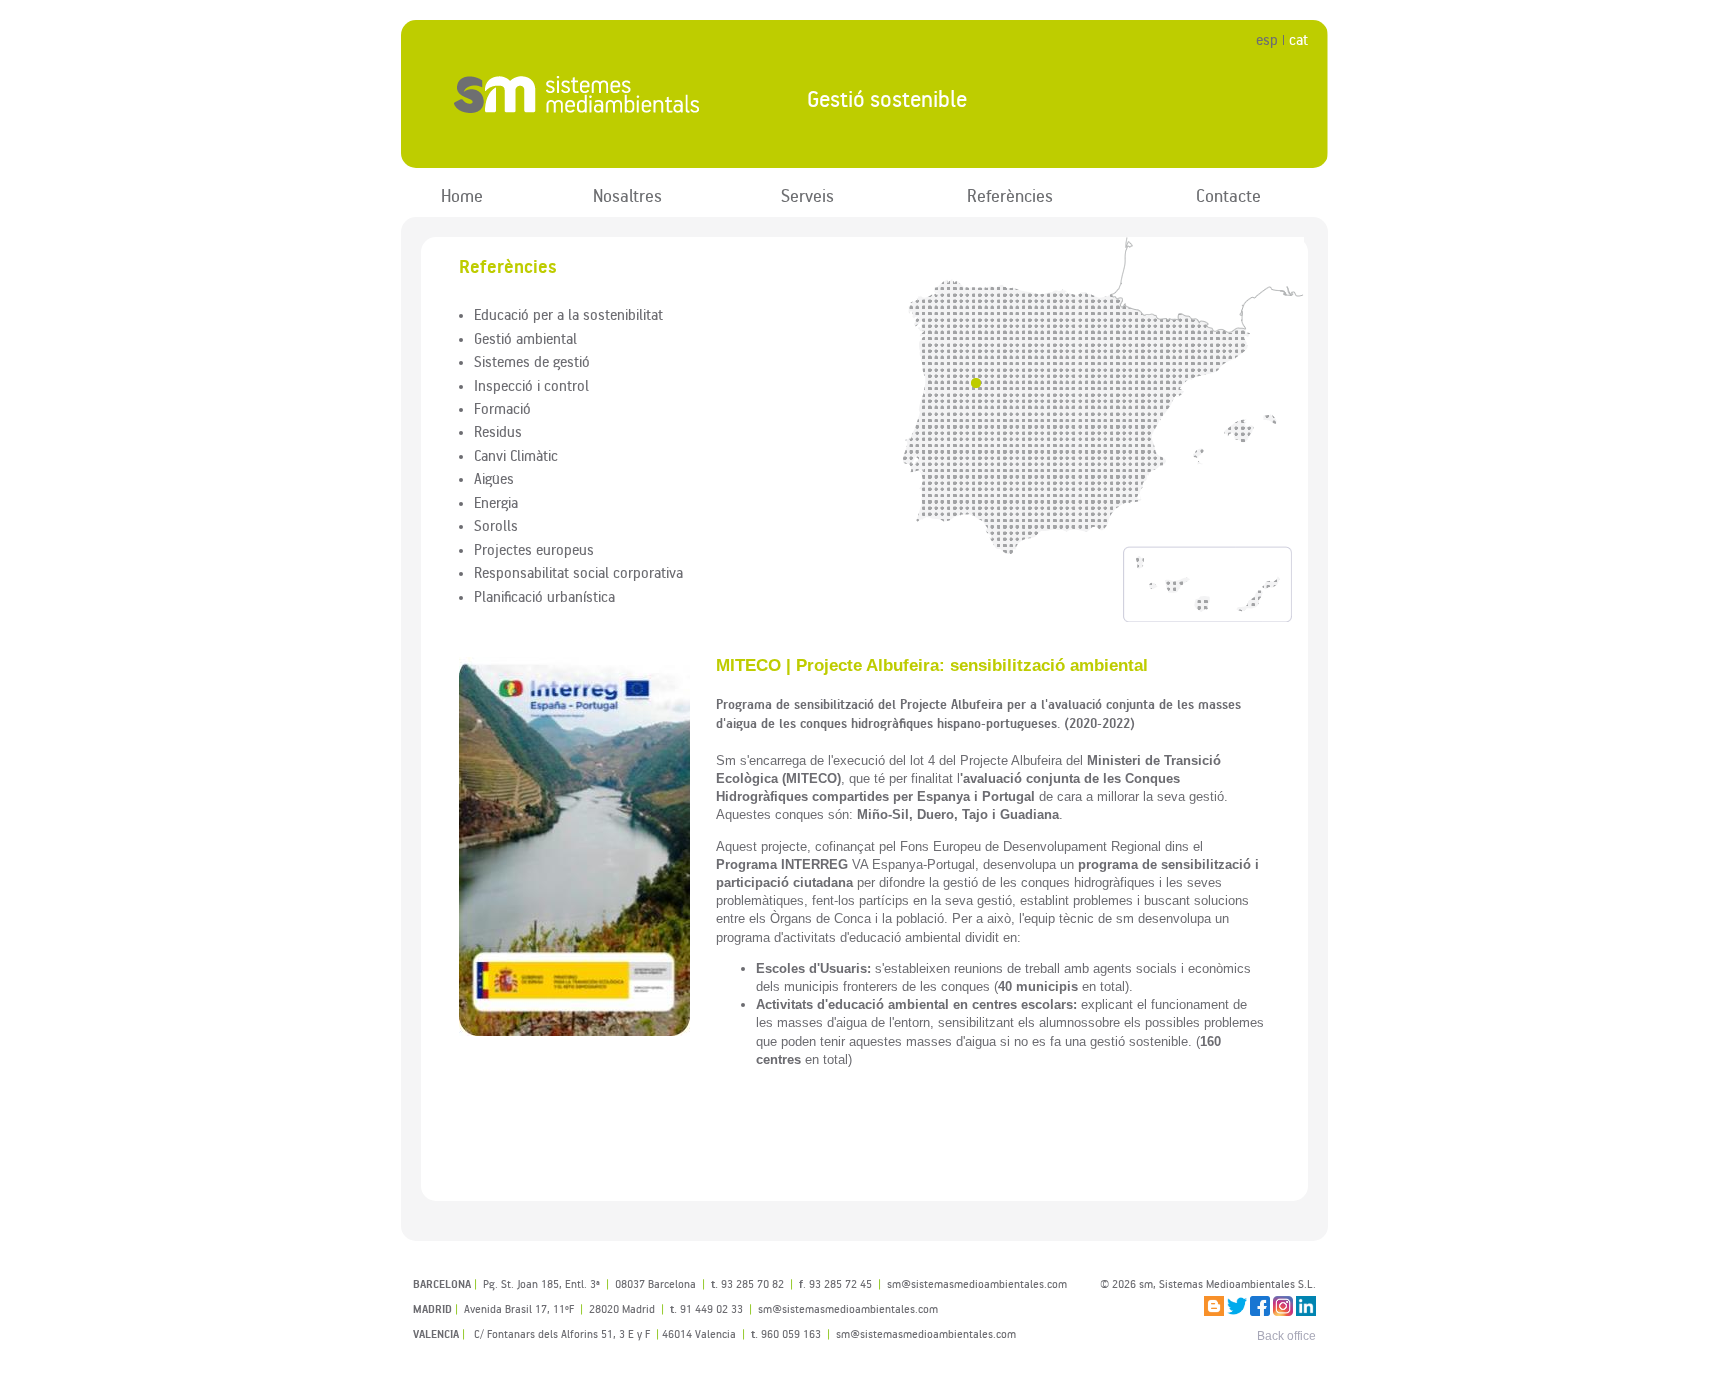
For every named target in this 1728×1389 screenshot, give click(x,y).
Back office (1286, 1336)
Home (462, 195)
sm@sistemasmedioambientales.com (926, 1333)
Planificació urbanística (544, 596)
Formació (502, 408)
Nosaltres (627, 195)
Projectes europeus (534, 549)
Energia (496, 502)
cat (1298, 39)
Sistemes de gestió (532, 361)
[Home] (587, 95)
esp (1267, 39)
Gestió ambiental (525, 338)
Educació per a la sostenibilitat (568, 314)
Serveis (807, 195)
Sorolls (496, 525)
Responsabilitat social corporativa (578, 572)
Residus (498, 431)
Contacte (1228, 195)
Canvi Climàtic (516, 455)
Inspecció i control (531, 385)
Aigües (494, 478)
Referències (1010, 195)
